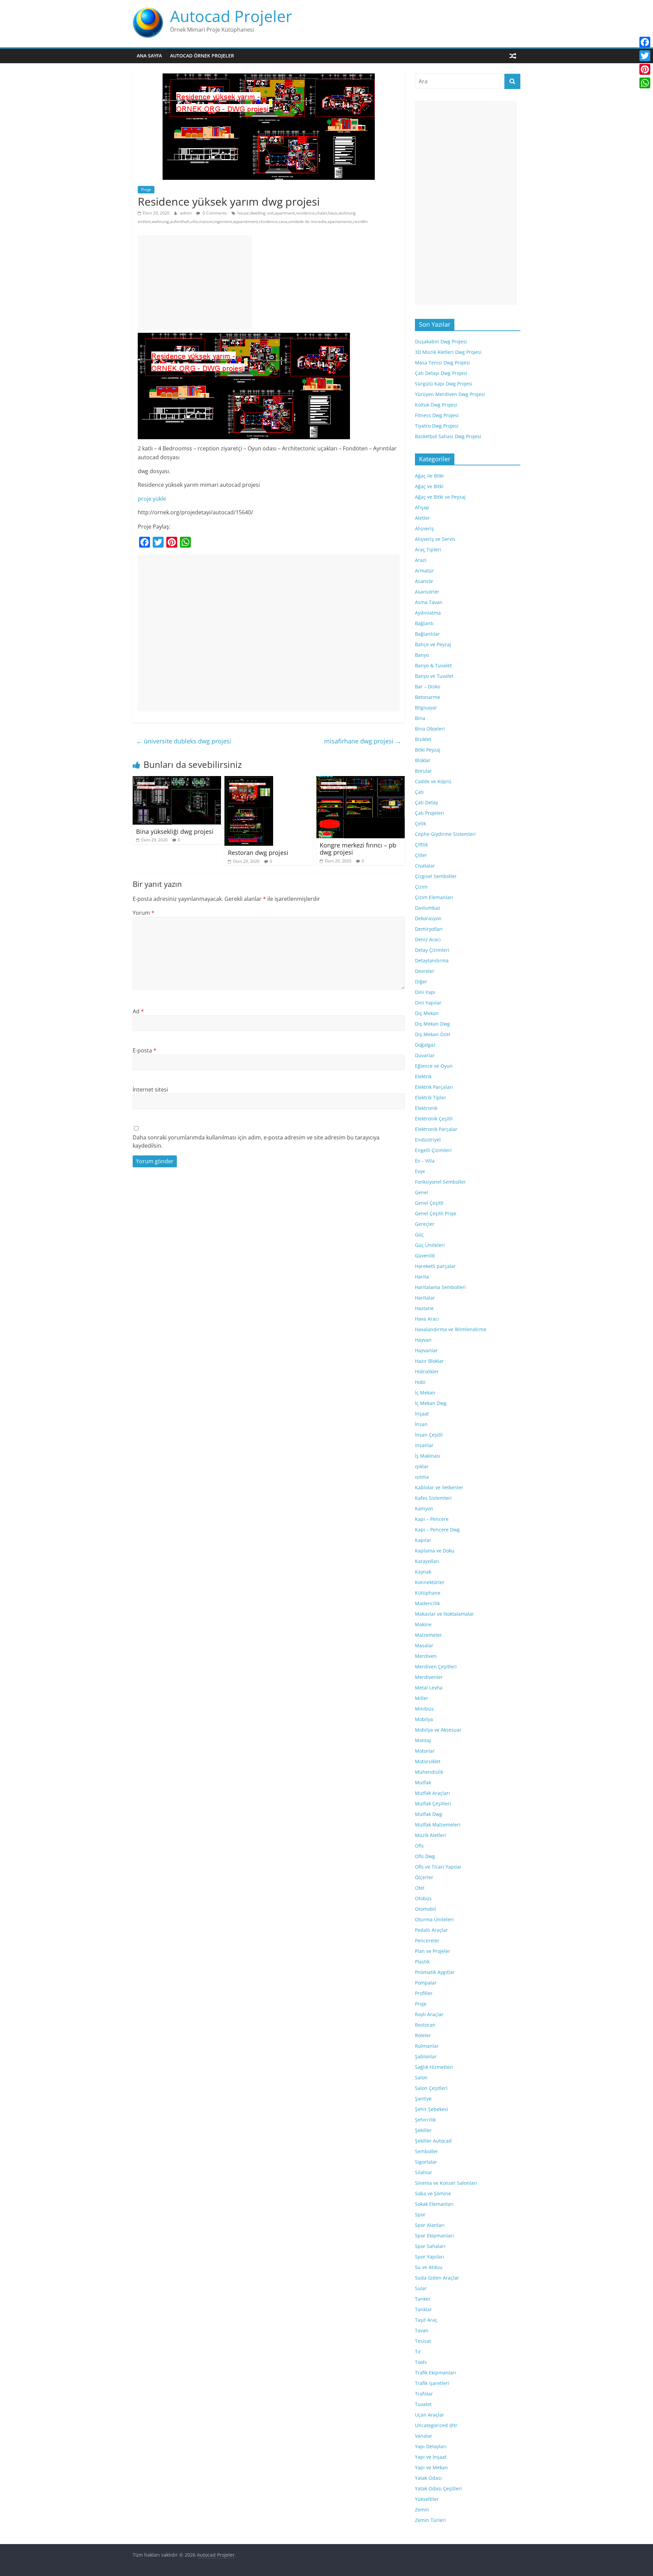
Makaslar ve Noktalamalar (445, 1614)
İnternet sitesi (150, 1089)
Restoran (425, 2025)
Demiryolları (429, 929)
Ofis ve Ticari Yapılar (438, 1867)
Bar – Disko (428, 686)
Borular (423, 771)
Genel (422, 1192)
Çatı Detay (426, 802)
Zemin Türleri (430, 2520)
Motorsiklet (428, 1761)
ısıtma (422, 1477)
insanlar (424, 1445)
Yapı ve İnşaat (431, 2457)
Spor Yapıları (430, 2257)
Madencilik (427, 1603)
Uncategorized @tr (436, 2425)
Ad (138, 1011)
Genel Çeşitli (429, 1203)
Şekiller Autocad (433, 2141)
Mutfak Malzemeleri (438, 1825)
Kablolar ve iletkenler (439, 1487)
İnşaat (422, 1414)
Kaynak (423, 1572)
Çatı (419, 792)
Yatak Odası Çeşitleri (438, 2488)
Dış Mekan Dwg (432, 1024)
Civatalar (425, 866)
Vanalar (424, 2436)
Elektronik (426, 1108)
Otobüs (423, 1898)
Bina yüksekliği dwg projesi (175, 831)
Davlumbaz (428, 908)
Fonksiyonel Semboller (440, 1182)
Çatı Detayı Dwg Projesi (441, 373)
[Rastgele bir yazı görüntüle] (513, 56)
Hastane (424, 1308)
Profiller (424, 1993)
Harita (422, 1277)
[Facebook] (645, 42)
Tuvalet (423, 2404)
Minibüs (424, 1709)
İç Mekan (425, 1393)
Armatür (424, 571)
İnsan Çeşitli (429, 1435)
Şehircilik (425, 2120)
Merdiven (426, 1656)
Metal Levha (429, 1688)
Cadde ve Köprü (433, 781)
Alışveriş (424, 528)
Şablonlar (426, 2056)
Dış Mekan (427, 1013)
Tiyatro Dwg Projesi (437, 426)
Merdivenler (429, 1677)
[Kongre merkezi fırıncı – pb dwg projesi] (361, 780)
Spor (420, 2214)
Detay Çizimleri (432, 950)
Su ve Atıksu (429, 2267)
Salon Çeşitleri (431, 2088)
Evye (420, 1171)
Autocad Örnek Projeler (202, 56)
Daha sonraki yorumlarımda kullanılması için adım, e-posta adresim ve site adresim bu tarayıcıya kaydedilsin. (256, 1141)
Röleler (423, 2035)
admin (186, 213)
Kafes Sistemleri (433, 1498)
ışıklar (422, 1466)
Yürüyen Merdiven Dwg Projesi (450, 394)
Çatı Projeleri (430, 813)
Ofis (419, 1846)
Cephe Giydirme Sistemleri (445, 834)
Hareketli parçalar (435, 1266)
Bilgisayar (426, 708)
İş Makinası (428, 1456)
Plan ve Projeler (433, 1951)
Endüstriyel (428, 1140)
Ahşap (422, 507)
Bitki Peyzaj (428, 750)
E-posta (145, 1050)
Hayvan (423, 1340)
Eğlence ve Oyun (434, 1066)
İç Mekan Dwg (431, 1403)
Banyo (422, 655)
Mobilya (424, 1719)
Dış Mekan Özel (433, 1034)
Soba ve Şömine (433, 2193)
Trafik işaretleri (432, 2383)
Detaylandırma (432, 960)
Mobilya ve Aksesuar (438, 1730)
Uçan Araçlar (430, 2415)
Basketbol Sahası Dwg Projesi (448, 436)
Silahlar (424, 2172)
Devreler (425, 971)
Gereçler (425, 1224)
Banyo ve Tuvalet (434, 676)
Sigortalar (426, 2162)
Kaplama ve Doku (435, 1551)
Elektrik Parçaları (434, 1087)
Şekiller (423, 2130)
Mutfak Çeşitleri (433, 1804)
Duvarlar (425, 1055)
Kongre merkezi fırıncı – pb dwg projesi (358, 849)
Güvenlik (425, 1256)
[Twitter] (645, 56)
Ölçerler (424, 1877)
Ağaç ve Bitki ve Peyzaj (440, 497)
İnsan (421, 1424)
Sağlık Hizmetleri (434, 2067)
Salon (421, 2077)
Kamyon (424, 1508)
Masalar (424, 1645)
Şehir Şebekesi (432, 2109)
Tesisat (423, 2341)
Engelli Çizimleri (433, 1150)
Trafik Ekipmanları (436, 2373)
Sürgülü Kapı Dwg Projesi (444, 384)
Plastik (422, 1962)
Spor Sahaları (430, 2246)
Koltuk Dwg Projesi (436, 405)
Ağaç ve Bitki (429, 486)
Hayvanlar (426, 1350)
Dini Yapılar (428, 1003)
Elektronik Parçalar (436, 1129)
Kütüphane (428, 1593)
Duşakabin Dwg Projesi (441, 341)
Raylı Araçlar (429, 2014)
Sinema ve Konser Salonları (446, 2183)
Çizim (421, 887)
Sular (421, 2288)
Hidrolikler (427, 1371)
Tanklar (423, 2309)
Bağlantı (424, 623)
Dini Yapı (425, 992)
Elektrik (423, 1076)
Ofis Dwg (425, 1856)
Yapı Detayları (431, 2446)
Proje (146, 190)
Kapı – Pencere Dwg (437, 1530)
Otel (420, 1888)
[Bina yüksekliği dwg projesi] (177, 780)
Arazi (421, 560)
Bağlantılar (427, 634)
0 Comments (214, 213)
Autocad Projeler (231, 16)
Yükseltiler (427, 2499)
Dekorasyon (428, 918)
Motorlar (425, 1751)
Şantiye (423, 2099)
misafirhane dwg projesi (363, 741)
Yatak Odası (428, 2478)
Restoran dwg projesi (258, 853)
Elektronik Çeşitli (434, 1119)
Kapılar (423, 1540)
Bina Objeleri (430, 729)
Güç (419, 1234)
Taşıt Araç (426, 2320)
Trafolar (424, 2394)
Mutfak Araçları (432, 1793)
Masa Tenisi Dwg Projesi (442, 363)
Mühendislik (429, 1772)
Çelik (420, 823)
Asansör (424, 581)
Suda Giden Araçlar (437, 2278)
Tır (418, 2351)
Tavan (422, 2330)
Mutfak (423, 1782)
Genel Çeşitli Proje (436, 1213)
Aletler (422, 518)
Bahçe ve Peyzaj (433, 644)
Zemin (422, 2510)
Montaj (423, 1740)
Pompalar (426, 1983)
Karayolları (427, 1561)
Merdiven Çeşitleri (436, 1667)
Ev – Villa (425, 1161)
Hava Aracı (427, 1319)
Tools (421, 2362)
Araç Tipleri (428, 549)
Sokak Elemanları (434, 2204)
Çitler (421, 855)
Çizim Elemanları (434, 897)
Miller (422, 1698)
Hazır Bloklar (429, 1361)
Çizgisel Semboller (436, 876)
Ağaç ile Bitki (429, 476)
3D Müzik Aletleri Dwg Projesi (448, 352)
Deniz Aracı (428, 939)
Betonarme (428, 697)
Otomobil (425, 1909)
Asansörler (427, 592)
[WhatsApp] (645, 83)
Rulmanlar (427, 2046)
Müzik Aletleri (431, 1835)
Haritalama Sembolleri (440, 1287)
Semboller (426, 2151)
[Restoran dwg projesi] (249, 780)
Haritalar (425, 1298)
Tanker (423, 2299)
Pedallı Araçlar (431, 1930)
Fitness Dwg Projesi (437, 415)
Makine (423, 1624)
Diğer (421, 982)
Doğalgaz (425, 1045)
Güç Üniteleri (430, 1245)
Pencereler (427, 1940)
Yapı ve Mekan (431, 2467)
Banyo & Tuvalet (433, 665)
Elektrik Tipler (431, 1097)
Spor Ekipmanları (434, 2236)
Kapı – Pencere (432, 1519)
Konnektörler (430, 1582)
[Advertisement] (195, 283)
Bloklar (423, 760)
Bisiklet (423, 739)
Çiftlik (421, 845)
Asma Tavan (429, 602)
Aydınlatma (428, 613)
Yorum (144, 913)
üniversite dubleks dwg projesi (184, 741)
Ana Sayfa (149, 56)
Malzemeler (428, 1635)
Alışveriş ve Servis (435, 539)
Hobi (420, 1382)
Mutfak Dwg (429, 1814)
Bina (420, 718)
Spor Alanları (430, 2225)
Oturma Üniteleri (434, 1919)
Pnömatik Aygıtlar (435, 1972)
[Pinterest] (645, 69)
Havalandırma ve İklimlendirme (451, 1329)
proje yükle (152, 499)
